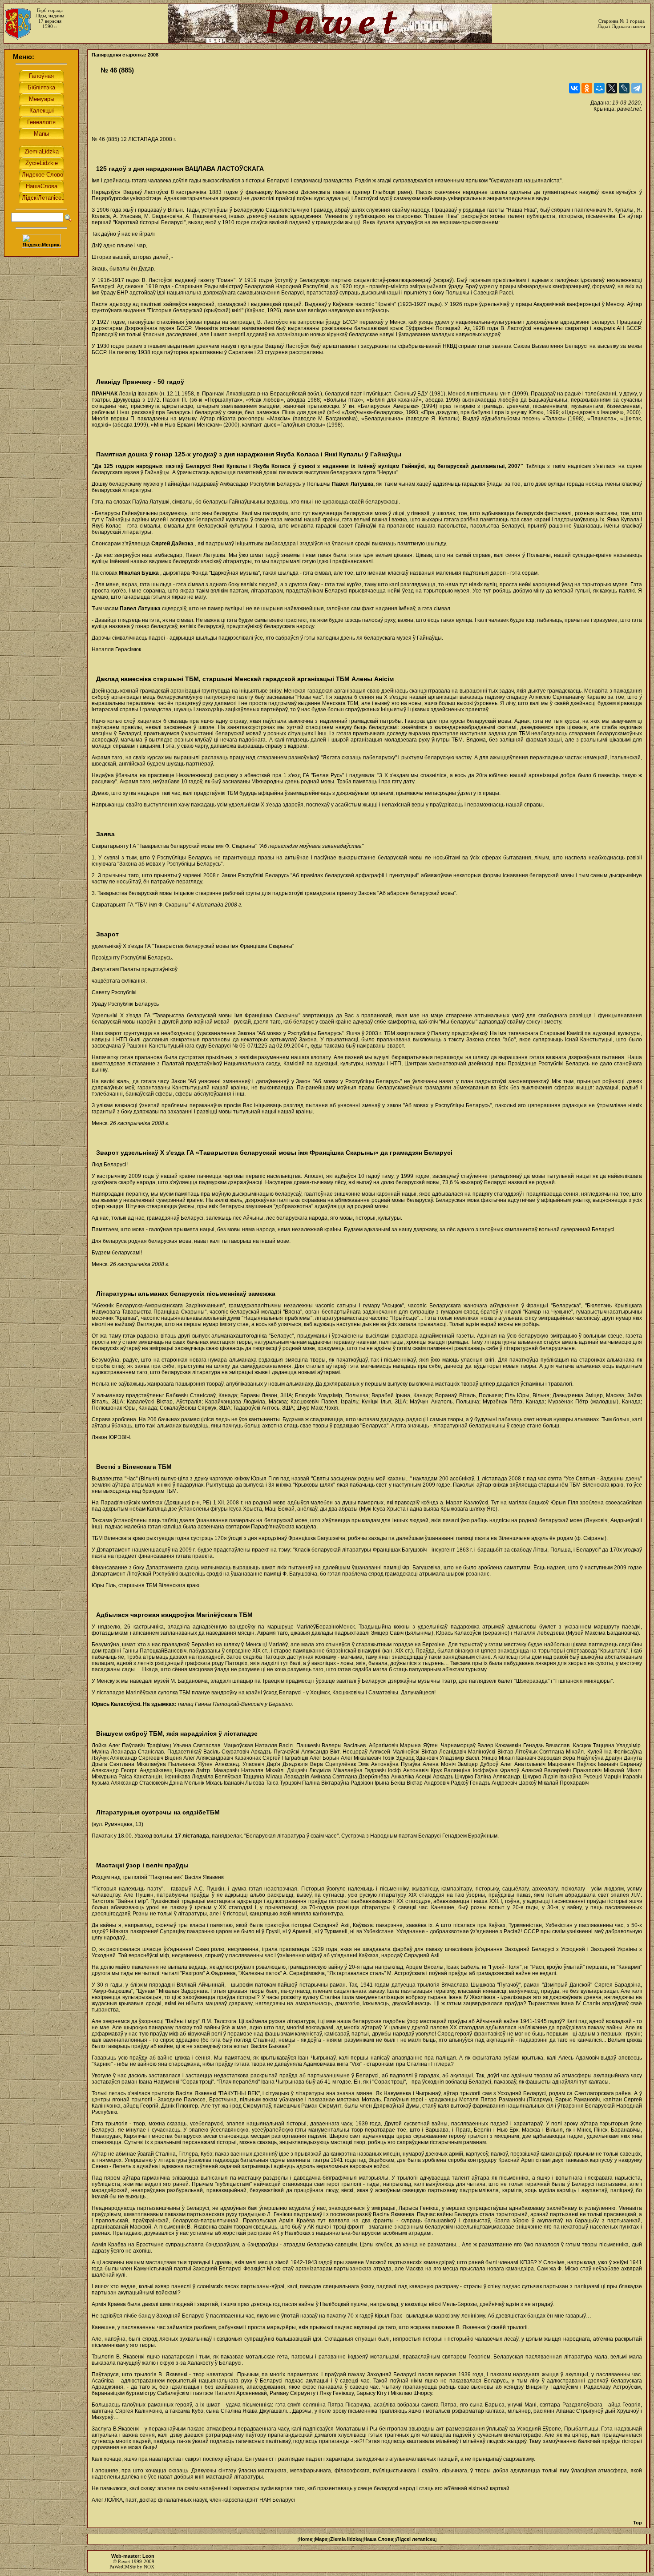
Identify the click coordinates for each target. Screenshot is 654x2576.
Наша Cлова (378, 2539)
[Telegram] (637, 88)
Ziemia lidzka (345, 2539)
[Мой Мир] (599, 88)
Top (638, 2523)
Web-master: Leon (133, 2556)
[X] (612, 88)
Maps (321, 2539)
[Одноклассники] (587, 88)
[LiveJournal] (624, 88)
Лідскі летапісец (416, 2539)
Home (305, 2539)
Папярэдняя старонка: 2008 (125, 55)
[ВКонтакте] (574, 88)
